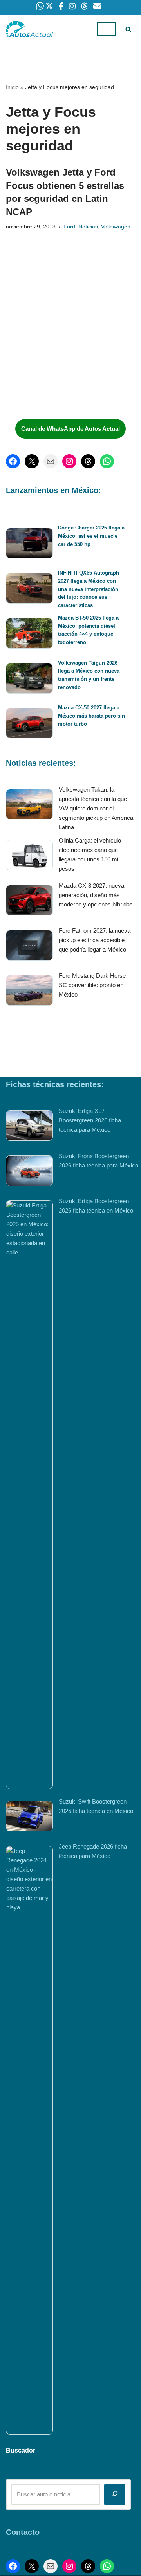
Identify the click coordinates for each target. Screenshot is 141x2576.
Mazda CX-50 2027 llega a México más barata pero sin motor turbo (91, 716)
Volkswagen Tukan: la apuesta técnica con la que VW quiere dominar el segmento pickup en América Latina (96, 808)
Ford (69, 227)
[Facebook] (13, 461)
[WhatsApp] (107, 461)
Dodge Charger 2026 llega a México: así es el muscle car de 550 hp (91, 536)
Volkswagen (116, 227)
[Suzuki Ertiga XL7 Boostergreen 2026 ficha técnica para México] (29, 1127)
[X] (32, 461)
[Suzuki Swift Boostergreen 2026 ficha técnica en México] (29, 1817)
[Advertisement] (65, 354)
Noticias (88, 227)
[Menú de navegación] (106, 29)
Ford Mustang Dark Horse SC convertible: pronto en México (92, 985)
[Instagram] (69, 461)
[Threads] (88, 461)
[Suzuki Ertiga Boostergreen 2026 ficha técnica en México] (29, 1495)
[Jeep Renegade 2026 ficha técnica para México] (29, 2140)
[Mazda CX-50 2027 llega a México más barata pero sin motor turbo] (29, 724)
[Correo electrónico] (51, 461)
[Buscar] (128, 29)
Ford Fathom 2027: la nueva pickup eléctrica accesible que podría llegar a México (95, 940)
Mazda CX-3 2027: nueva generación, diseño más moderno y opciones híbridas (96, 895)
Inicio (12, 87)
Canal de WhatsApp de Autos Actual (70, 429)
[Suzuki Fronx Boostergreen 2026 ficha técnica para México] (29, 1172)
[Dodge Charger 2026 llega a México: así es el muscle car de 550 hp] (29, 545)
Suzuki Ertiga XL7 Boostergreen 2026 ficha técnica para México (90, 1120)
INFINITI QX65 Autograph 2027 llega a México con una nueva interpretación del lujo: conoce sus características (89, 589)
